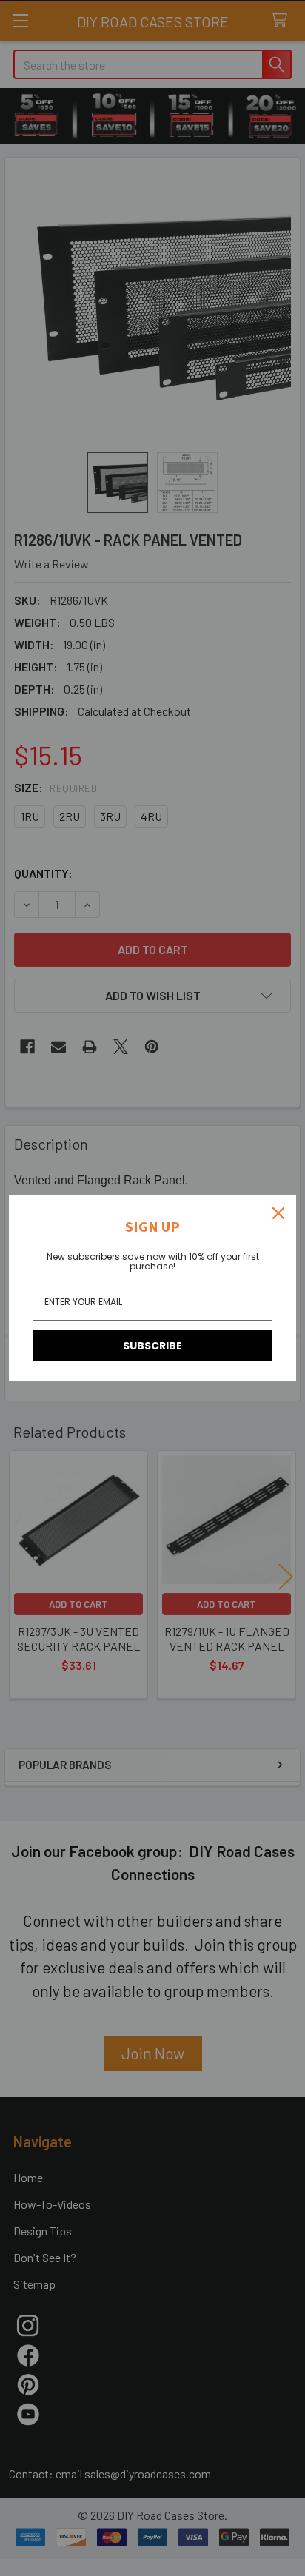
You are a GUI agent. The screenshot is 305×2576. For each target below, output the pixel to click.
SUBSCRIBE (152, 1346)
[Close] (278, 1213)
